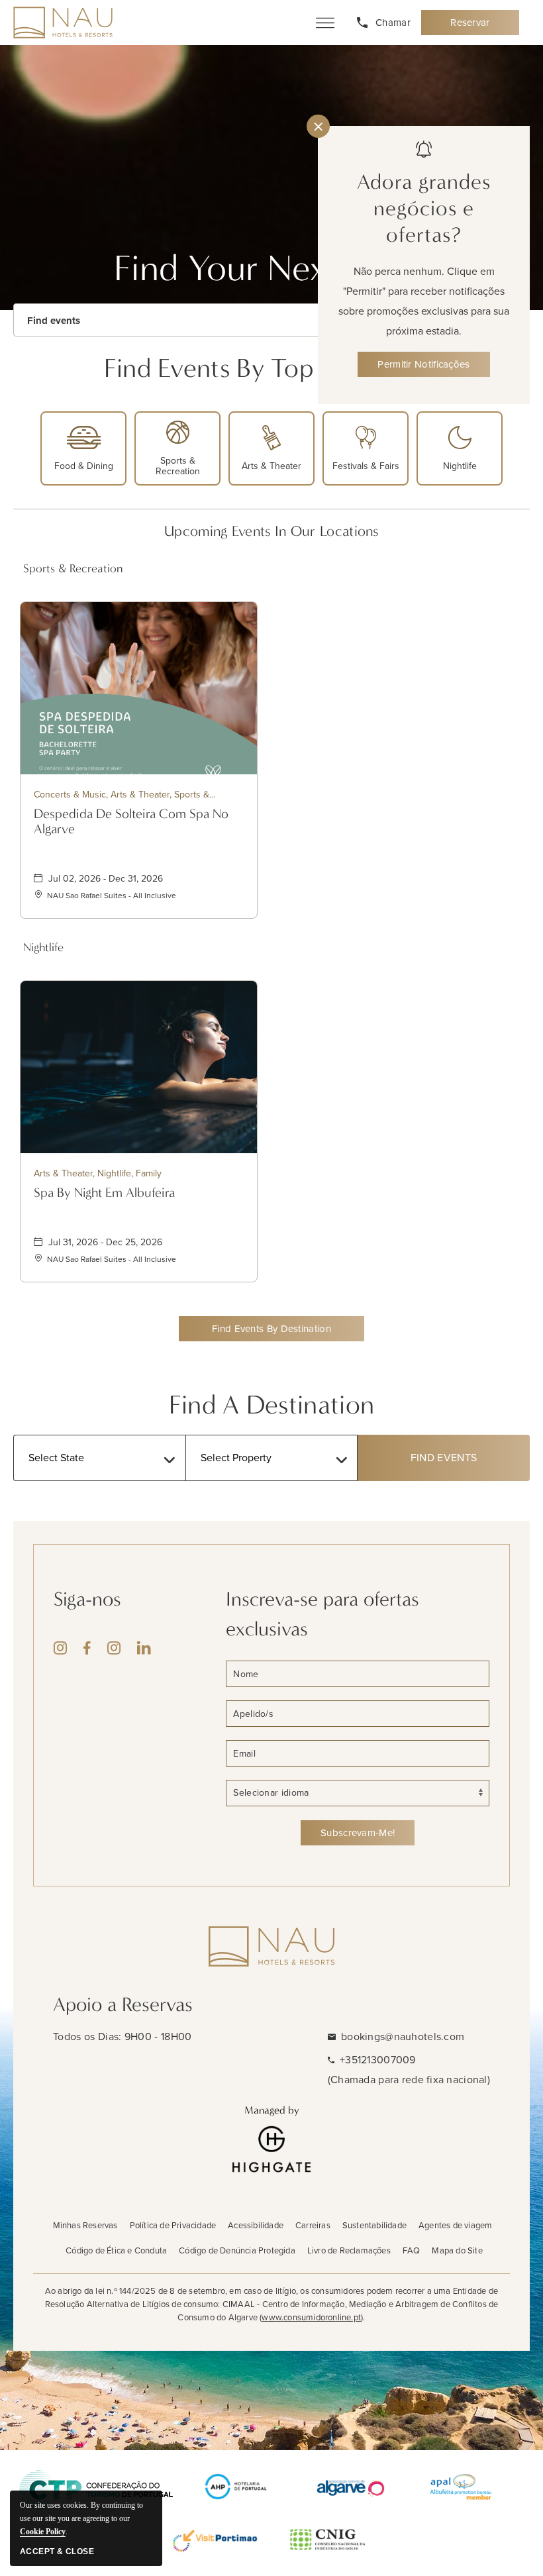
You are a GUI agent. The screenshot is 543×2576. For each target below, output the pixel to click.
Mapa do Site (457, 2250)
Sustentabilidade (374, 2225)
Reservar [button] (478, 26)
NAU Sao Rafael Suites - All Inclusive (112, 896)
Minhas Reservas (85, 2225)
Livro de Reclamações (349, 2250)
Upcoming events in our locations (271, 531)
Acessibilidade (256, 2225)
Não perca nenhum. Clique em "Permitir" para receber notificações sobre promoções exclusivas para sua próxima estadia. (424, 301)
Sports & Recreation (73, 569)
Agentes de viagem (455, 2225)
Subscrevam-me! (358, 1833)
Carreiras (313, 2225)
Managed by (272, 2110)
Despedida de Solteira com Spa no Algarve (131, 821)
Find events (54, 321)
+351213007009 (378, 2060)
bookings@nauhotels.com (403, 2036)
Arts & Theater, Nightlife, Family (98, 1173)
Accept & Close (57, 2551)
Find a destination (271, 1405)
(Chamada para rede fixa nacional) (409, 2080)
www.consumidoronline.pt (311, 2317)
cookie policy (43, 2532)
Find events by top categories (272, 368)
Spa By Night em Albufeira (104, 1193)
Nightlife (43, 948)
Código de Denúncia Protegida (237, 2250)
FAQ (412, 2250)
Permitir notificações (423, 364)
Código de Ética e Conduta (116, 2250)
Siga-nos (87, 1599)
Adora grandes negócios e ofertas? (424, 208)
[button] (271, 1329)
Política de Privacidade (173, 2225)
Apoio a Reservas (123, 2005)
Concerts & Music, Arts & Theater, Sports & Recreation (122, 795)
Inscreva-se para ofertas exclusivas (322, 1614)
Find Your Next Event (272, 268)
